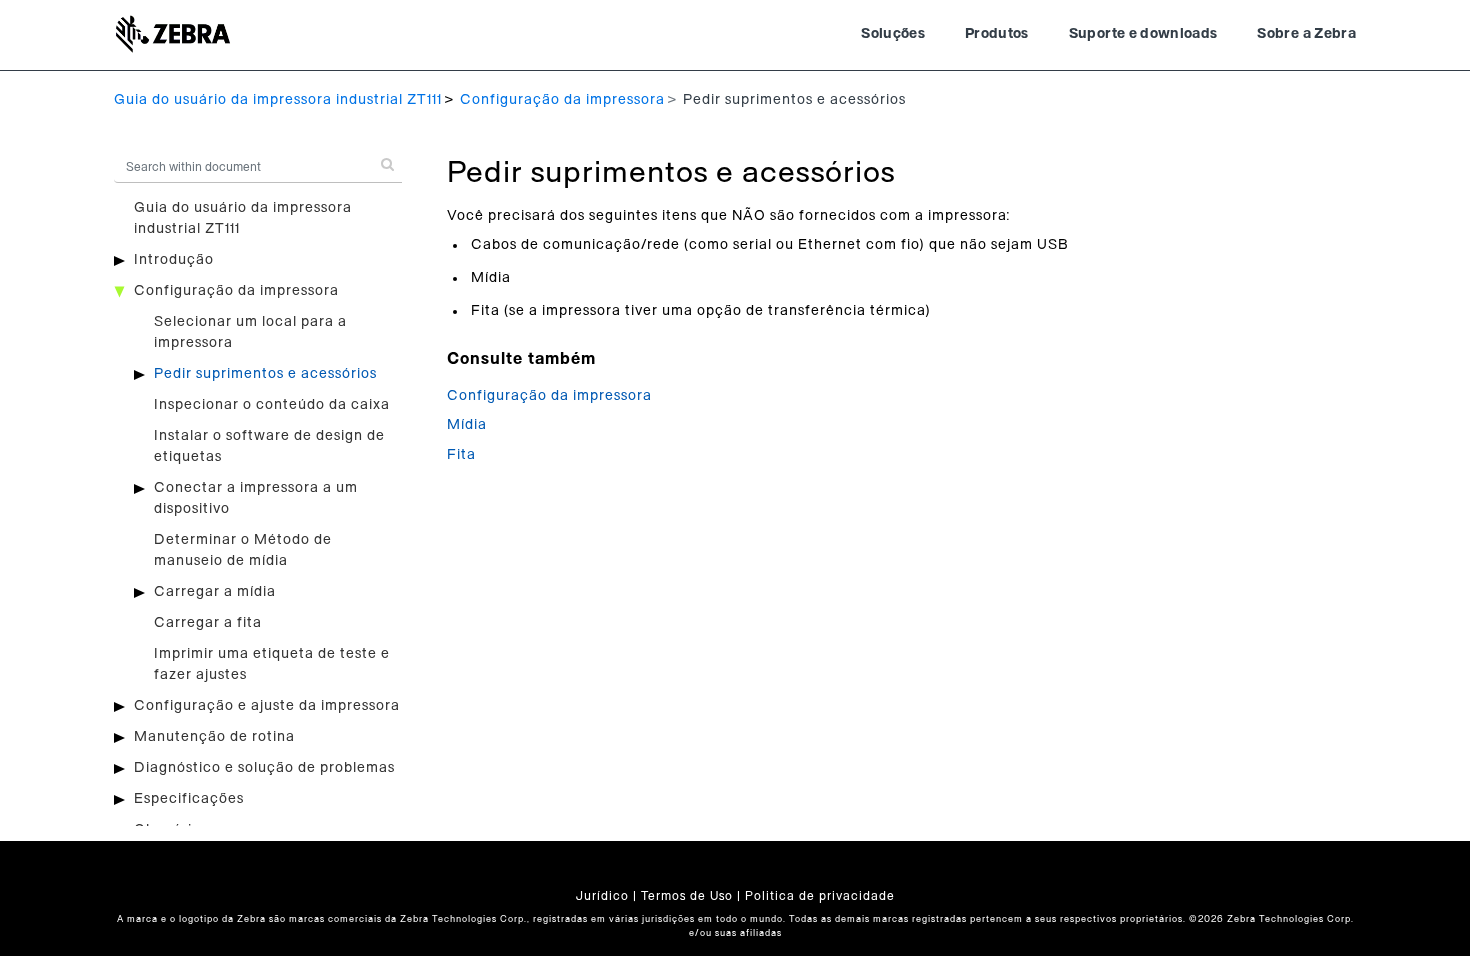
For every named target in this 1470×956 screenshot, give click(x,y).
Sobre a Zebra (1306, 34)
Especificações (189, 799)
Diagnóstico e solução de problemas (264, 768)
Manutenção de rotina (214, 737)
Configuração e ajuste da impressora (267, 706)
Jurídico (602, 896)
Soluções (893, 34)
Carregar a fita (208, 623)
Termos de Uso (687, 896)
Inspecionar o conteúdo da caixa (272, 405)
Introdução (174, 260)
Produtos (997, 34)
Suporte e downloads (1143, 34)
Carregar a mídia (215, 592)
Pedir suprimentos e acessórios (265, 374)
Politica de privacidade (820, 896)
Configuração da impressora (562, 100)
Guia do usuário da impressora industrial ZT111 (278, 100)
